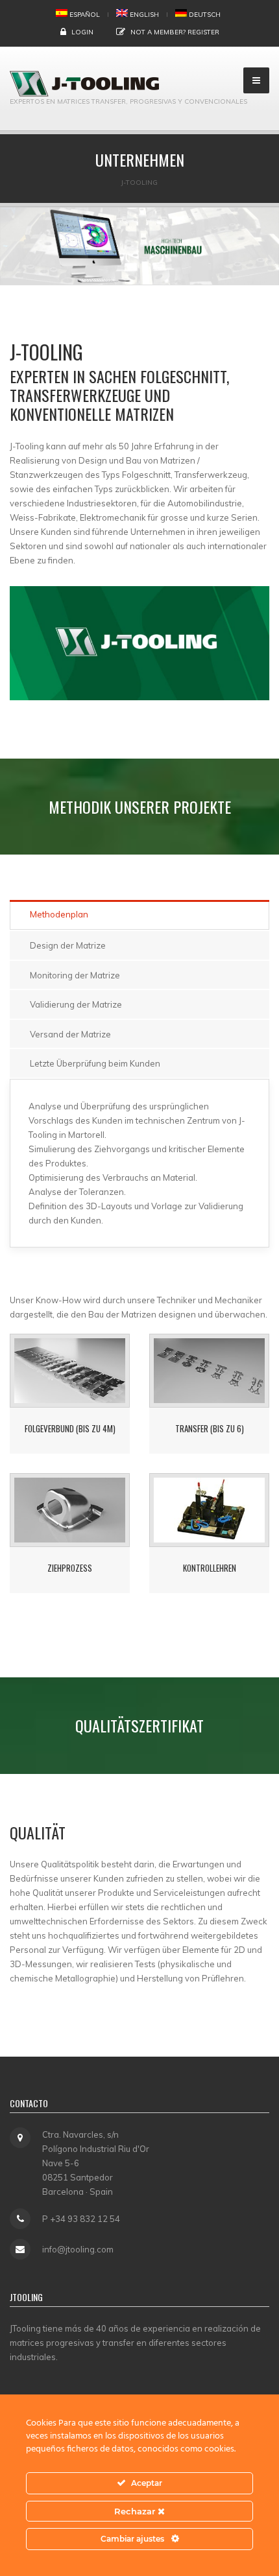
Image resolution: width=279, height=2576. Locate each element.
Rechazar (136, 2511)
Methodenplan (59, 914)
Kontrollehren (210, 1568)
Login (82, 32)
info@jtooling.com (78, 2249)
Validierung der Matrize (76, 1004)
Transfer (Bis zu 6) (210, 1428)
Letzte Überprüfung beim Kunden (95, 1063)
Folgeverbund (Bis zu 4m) (70, 1428)
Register (203, 32)
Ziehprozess (70, 1568)
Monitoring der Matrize (75, 975)
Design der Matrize (68, 945)
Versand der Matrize (70, 1034)
